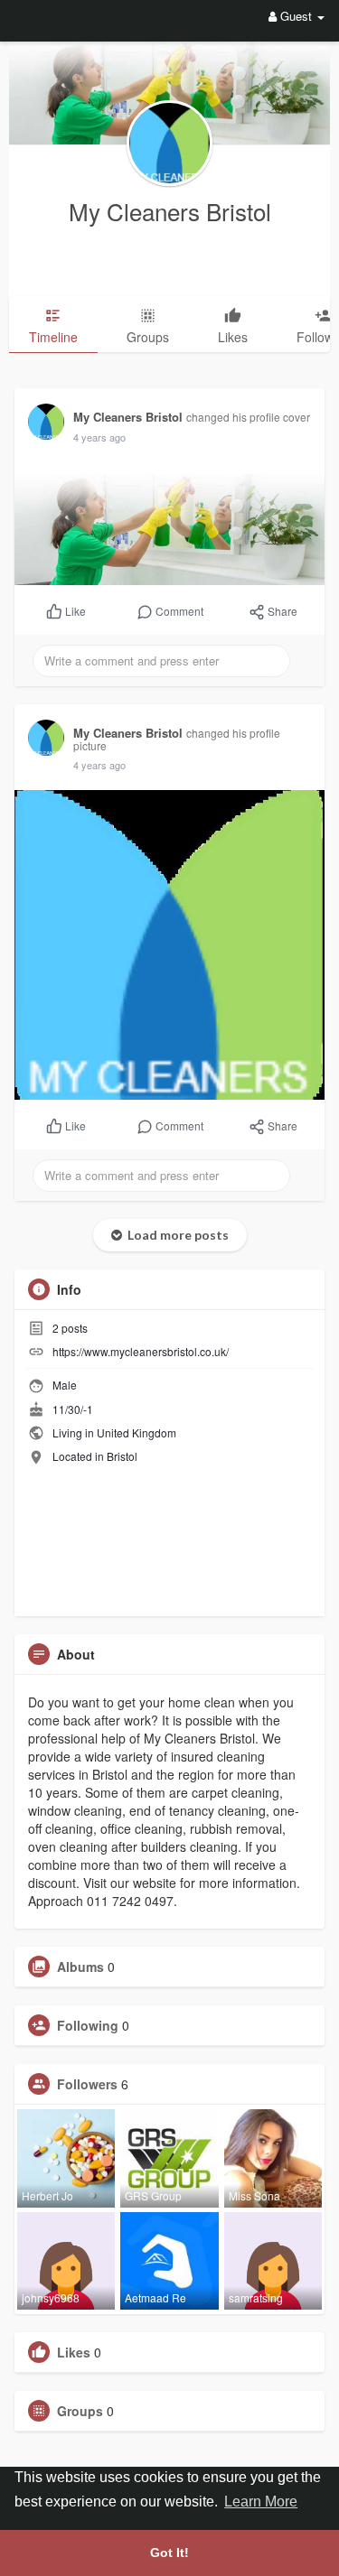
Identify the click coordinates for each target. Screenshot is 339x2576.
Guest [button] (296, 16)
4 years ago (99, 437)
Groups (80, 2411)
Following (88, 2025)
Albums (80, 1967)
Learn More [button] (261, 2502)
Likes (74, 2352)
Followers (87, 2084)
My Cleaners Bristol (170, 211)
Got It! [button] (169, 2553)
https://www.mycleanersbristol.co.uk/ (141, 1351)
